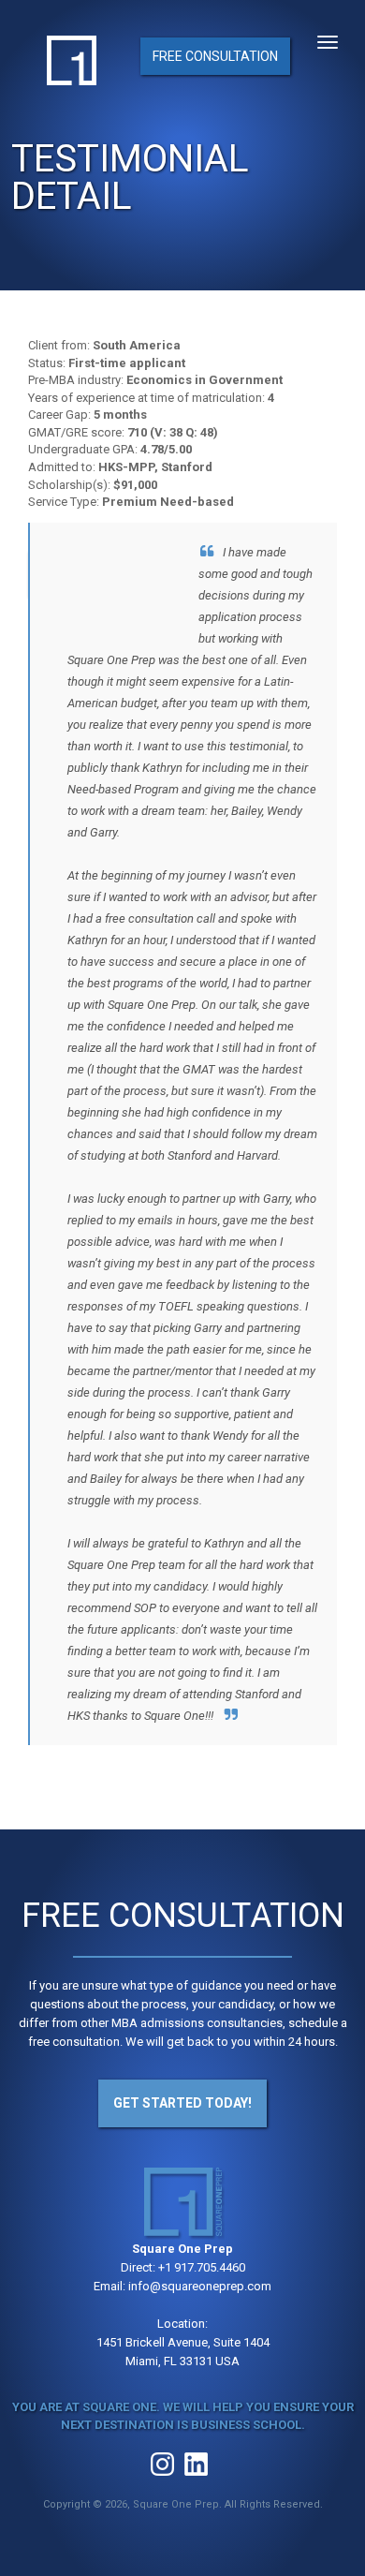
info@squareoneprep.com (200, 2286)
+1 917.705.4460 (202, 2267)
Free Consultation (215, 56)
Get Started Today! (182, 2103)
